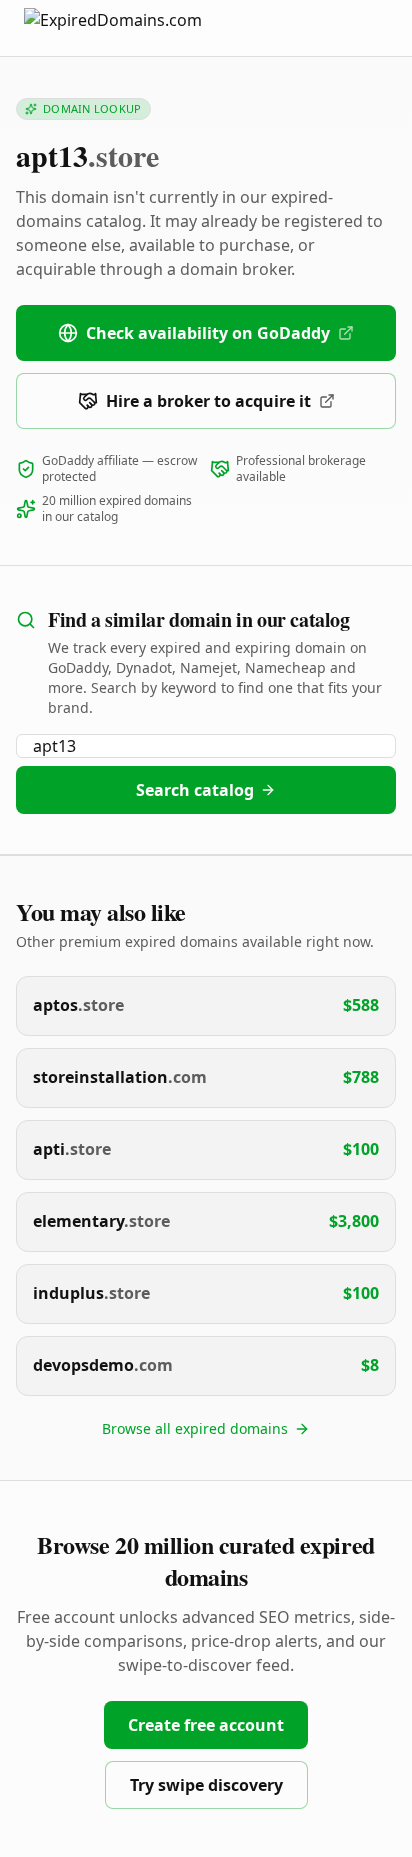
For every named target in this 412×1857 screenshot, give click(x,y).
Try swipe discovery (206, 1785)
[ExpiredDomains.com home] (134, 27)
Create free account (206, 1725)
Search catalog (195, 790)
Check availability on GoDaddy (208, 333)
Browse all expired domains (195, 1428)
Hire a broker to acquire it (208, 401)
